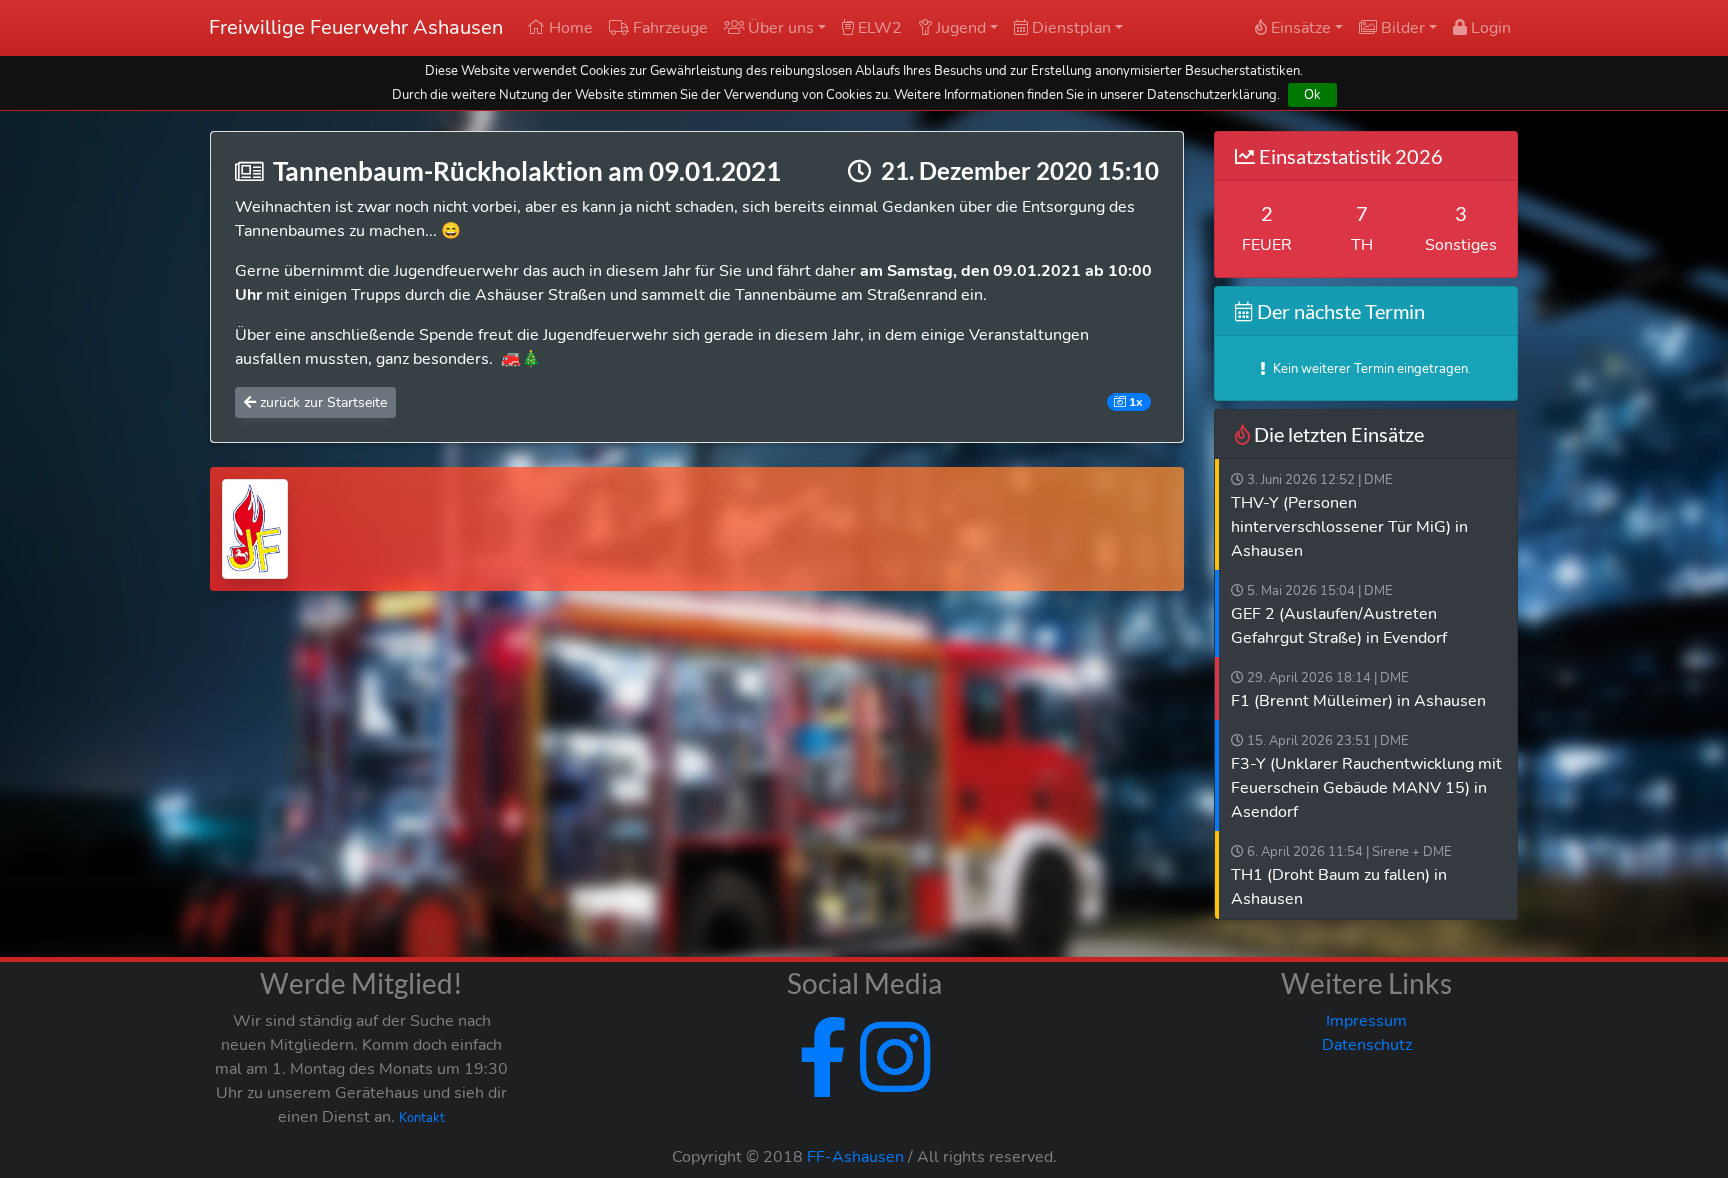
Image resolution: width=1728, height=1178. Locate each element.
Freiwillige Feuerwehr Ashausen (356, 27)
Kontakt (422, 1118)
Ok (1312, 94)
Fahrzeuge (668, 28)
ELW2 (878, 28)
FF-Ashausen (855, 1157)
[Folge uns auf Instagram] (891, 1082)
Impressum (1366, 1021)
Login (1489, 28)
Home (569, 28)
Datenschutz (1367, 1045)
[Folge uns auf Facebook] (823, 1082)
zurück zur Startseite (321, 402)
